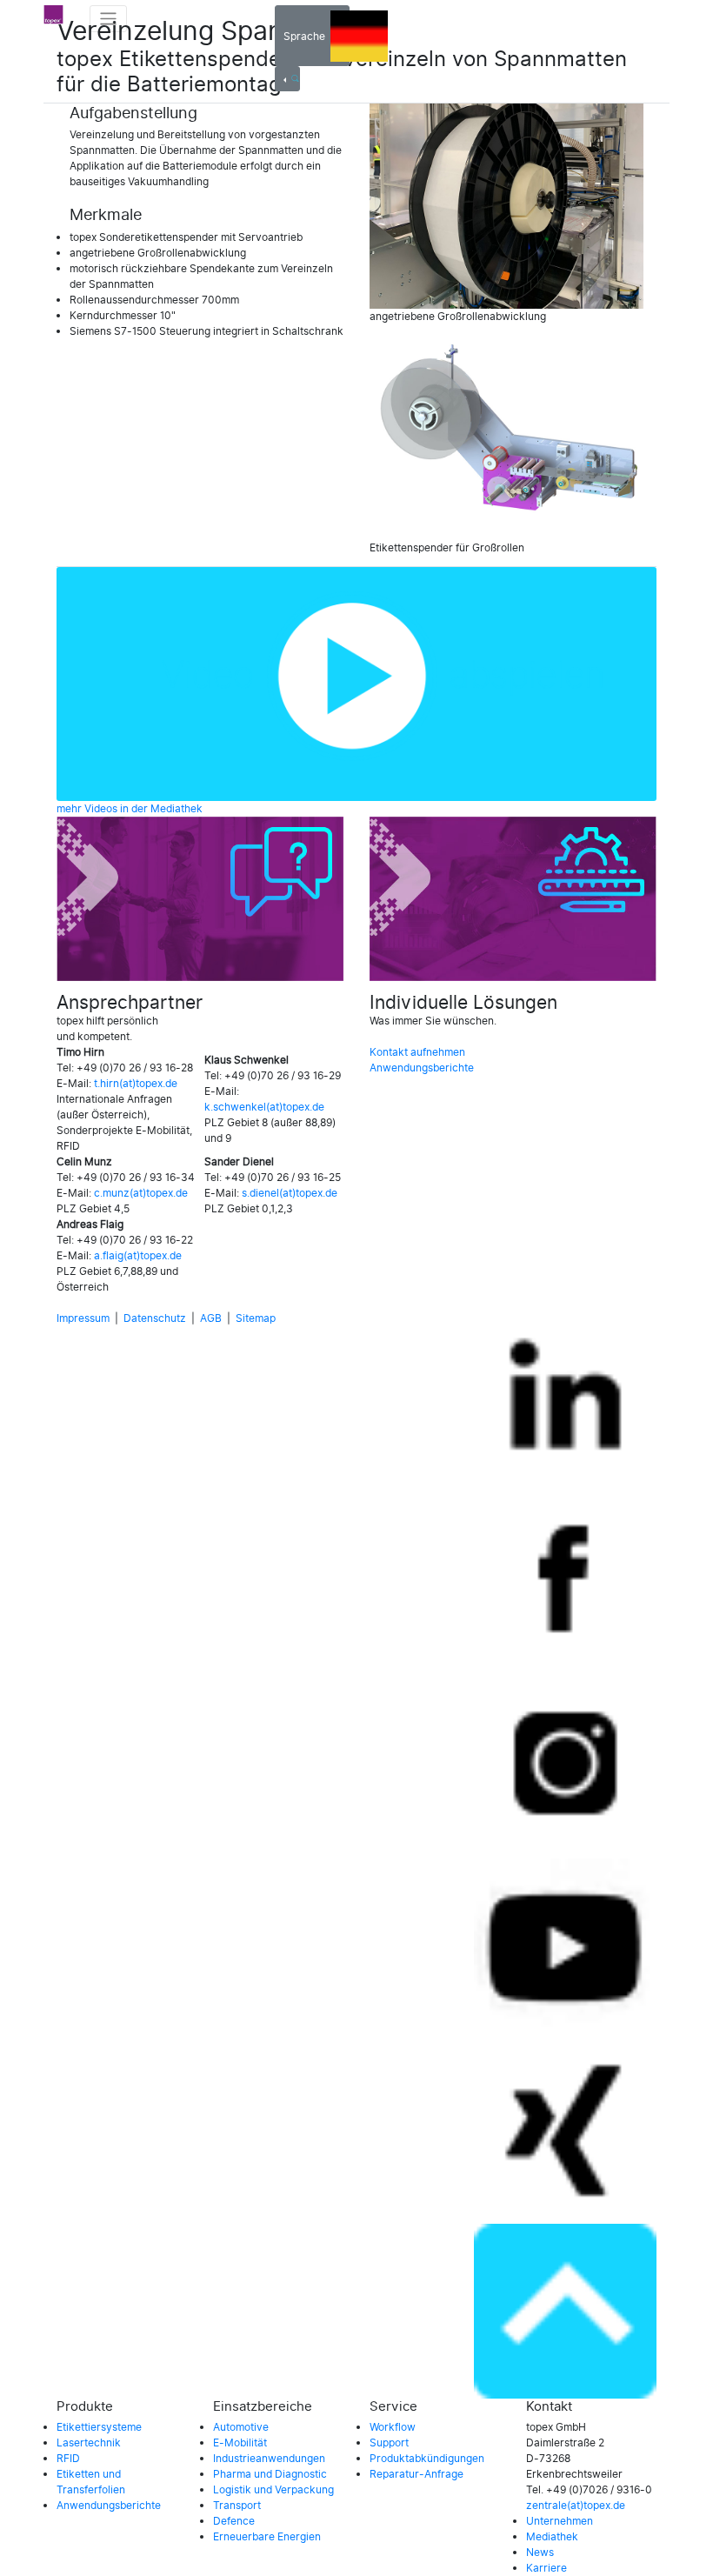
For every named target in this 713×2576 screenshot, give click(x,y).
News (540, 2553)
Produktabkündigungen (427, 2459)
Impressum (83, 1318)
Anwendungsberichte (422, 1068)
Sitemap (256, 1318)
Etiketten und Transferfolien (91, 2482)
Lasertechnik (89, 2443)
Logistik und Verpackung (273, 2490)
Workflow (393, 2427)
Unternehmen (560, 2521)
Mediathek (552, 2537)
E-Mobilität (240, 2443)
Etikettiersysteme (99, 2427)
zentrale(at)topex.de (576, 2506)
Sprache (307, 37)
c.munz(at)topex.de (141, 1193)
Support (389, 2443)
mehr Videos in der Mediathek (130, 809)
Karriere (546, 2568)
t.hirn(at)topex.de (136, 1084)
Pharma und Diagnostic (270, 2474)
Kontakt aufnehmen (417, 1052)
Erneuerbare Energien (267, 2537)
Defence (234, 2521)
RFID (68, 2459)
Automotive (241, 2427)
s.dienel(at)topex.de (290, 1193)
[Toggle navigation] (108, 19)
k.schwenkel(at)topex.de (264, 1107)
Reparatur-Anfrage (416, 2474)
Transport (237, 2506)
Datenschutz (155, 1318)
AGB (211, 1318)
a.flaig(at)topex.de (138, 1256)
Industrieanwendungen (269, 2459)
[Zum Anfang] (565, 2312)
